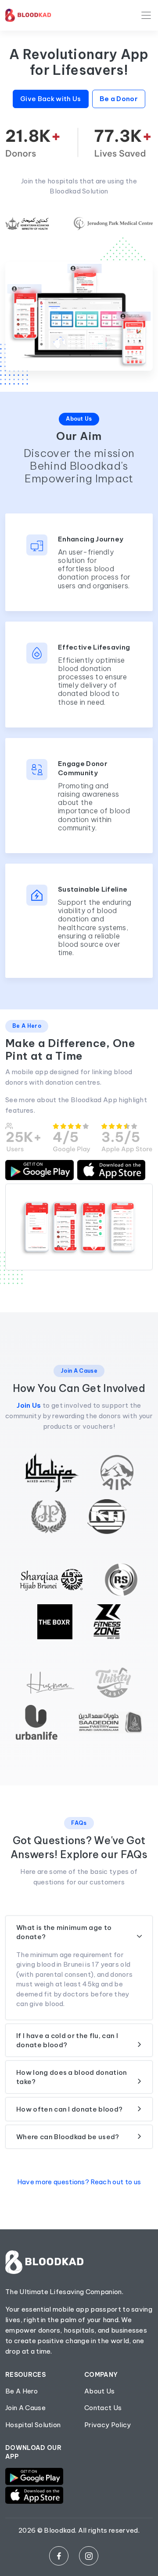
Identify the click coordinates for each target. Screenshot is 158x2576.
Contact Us (103, 2408)
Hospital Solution (33, 2425)
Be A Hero (22, 2391)
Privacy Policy (108, 2425)
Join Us (29, 1405)
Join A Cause (25, 2408)
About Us (100, 2391)
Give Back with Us (50, 99)
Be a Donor (119, 99)
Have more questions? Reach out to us (79, 2182)
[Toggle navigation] (146, 15)
